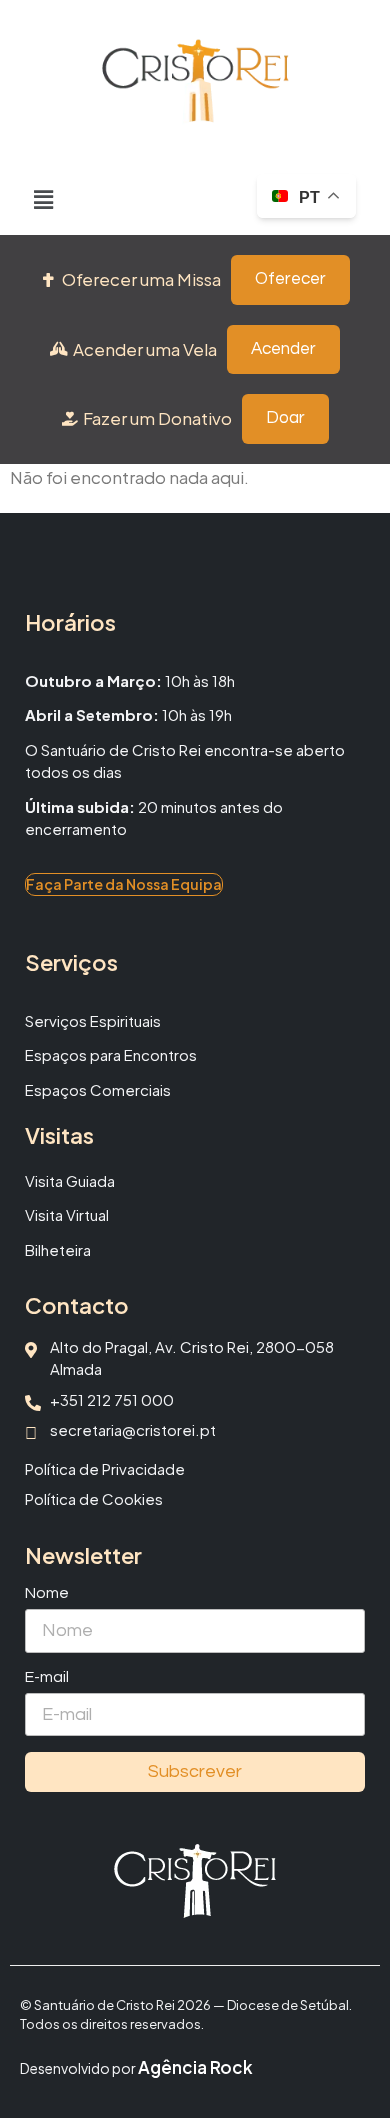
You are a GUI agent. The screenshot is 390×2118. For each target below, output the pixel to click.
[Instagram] (210, 1946)
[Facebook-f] (180, 1946)
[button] (43, 199)
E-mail (47, 1677)
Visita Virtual (67, 1214)
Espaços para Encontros (111, 1054)
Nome (47, 1593)
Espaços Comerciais (98, 1089)
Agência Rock (195, 2067)
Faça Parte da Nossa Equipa (124, 884)
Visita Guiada (70, 1180)
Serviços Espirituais (93, 1020)
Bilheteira (58, 1249)
